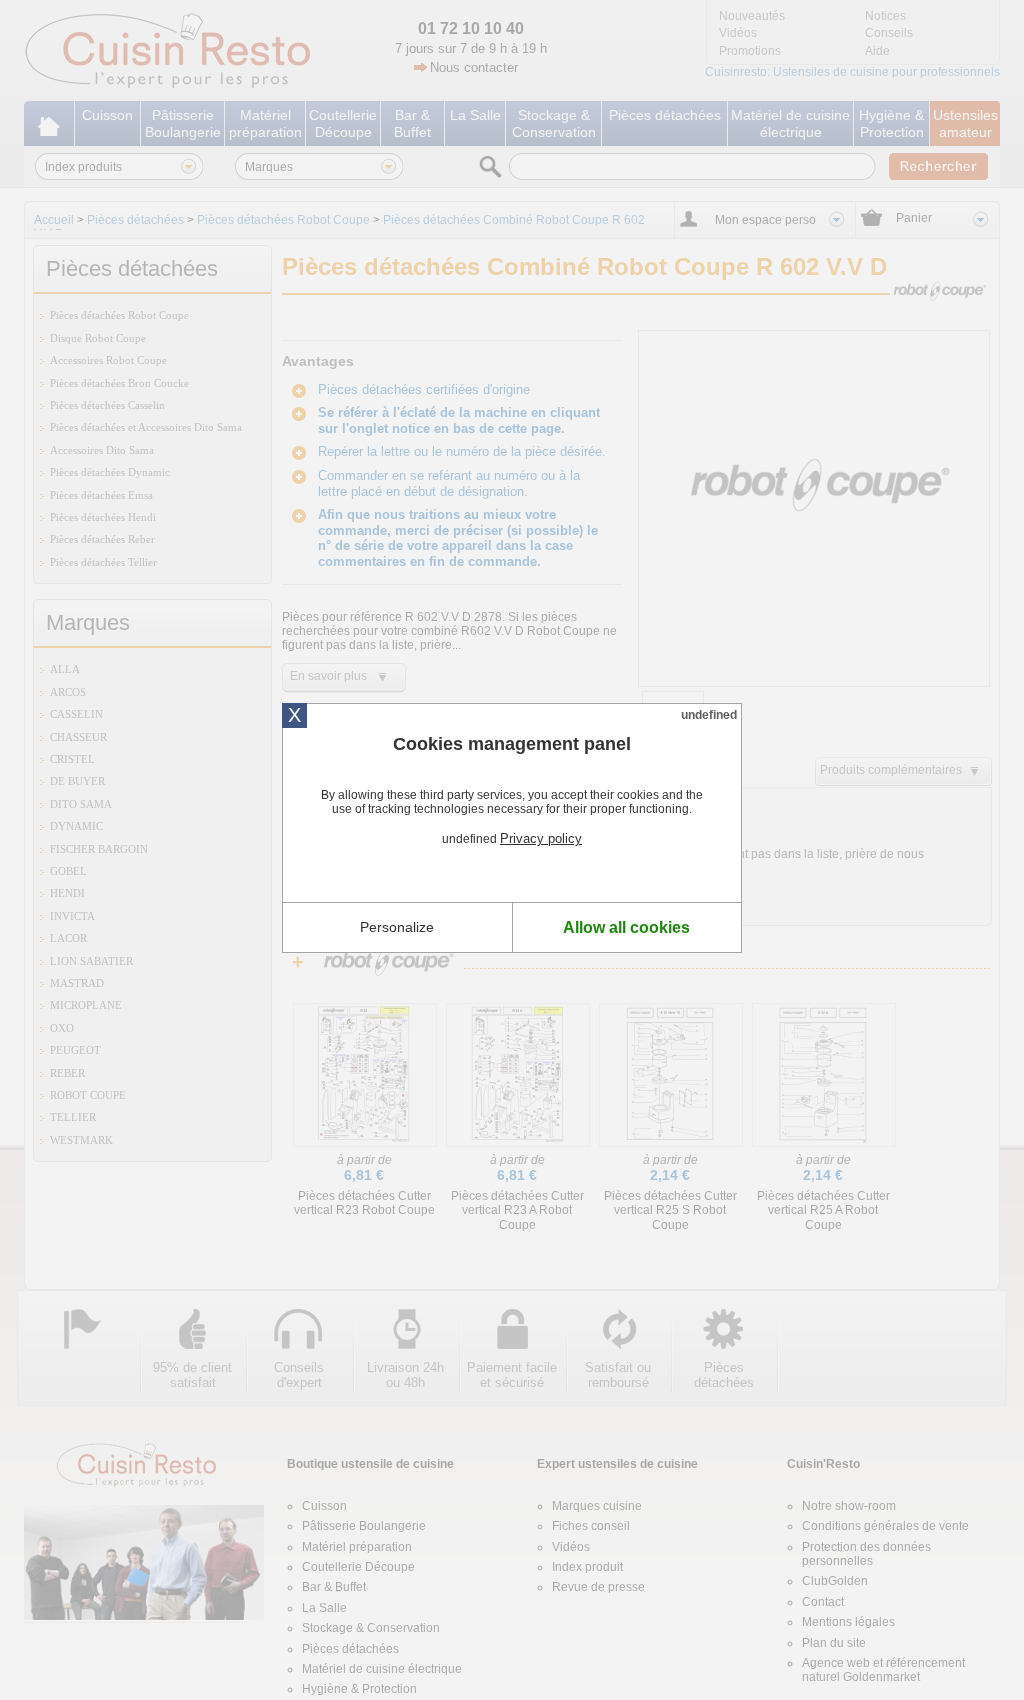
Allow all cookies (626, 927)
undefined (709, 715)
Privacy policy (541, 838)
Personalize (397, 927)
